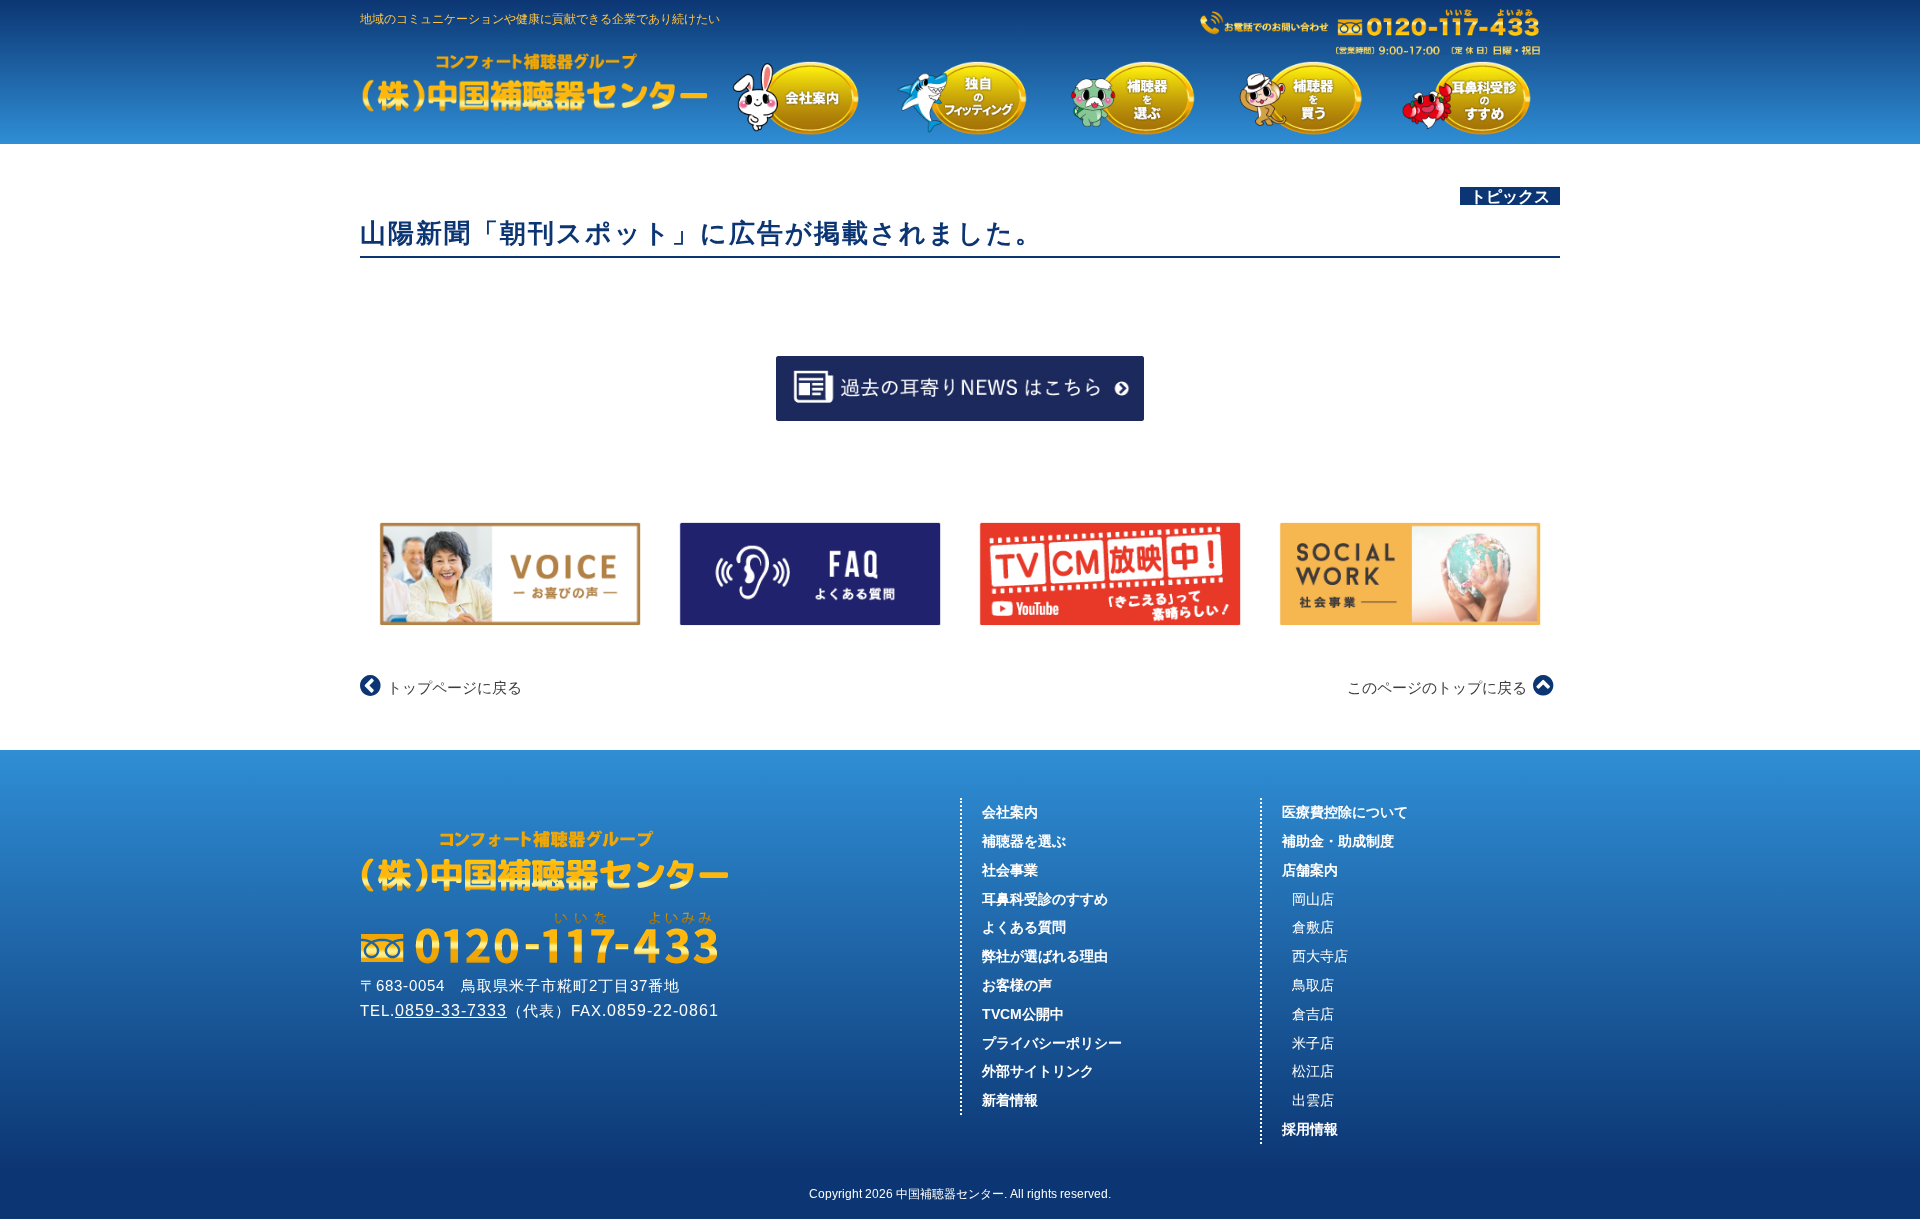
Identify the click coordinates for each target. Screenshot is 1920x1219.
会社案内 (1010, 812)
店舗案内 (1310, 870)
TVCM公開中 (1023, 1014)
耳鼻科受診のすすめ (1045, 899)
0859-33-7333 (451, 1010)
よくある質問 (1024, 927)
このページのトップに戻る (1437, 687)
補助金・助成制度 (1338, 841)
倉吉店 (1313, 1014)
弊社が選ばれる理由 (1045, 956)
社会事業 (1010, 870)
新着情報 (1010, 1100)
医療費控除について (1345, 812)
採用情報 (1310, 1129)
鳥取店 (1313, 985)
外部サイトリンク (1038, 1071)
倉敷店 (1313, 927)
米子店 (1313, 1043)
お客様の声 (1017, 985)
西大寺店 (1320, 956)
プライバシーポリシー (1052, 1043)
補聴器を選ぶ (1024, 841)
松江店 (1313, 1071)
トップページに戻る (454, 687)
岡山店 (1313, 899)
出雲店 (1313, 1100)
